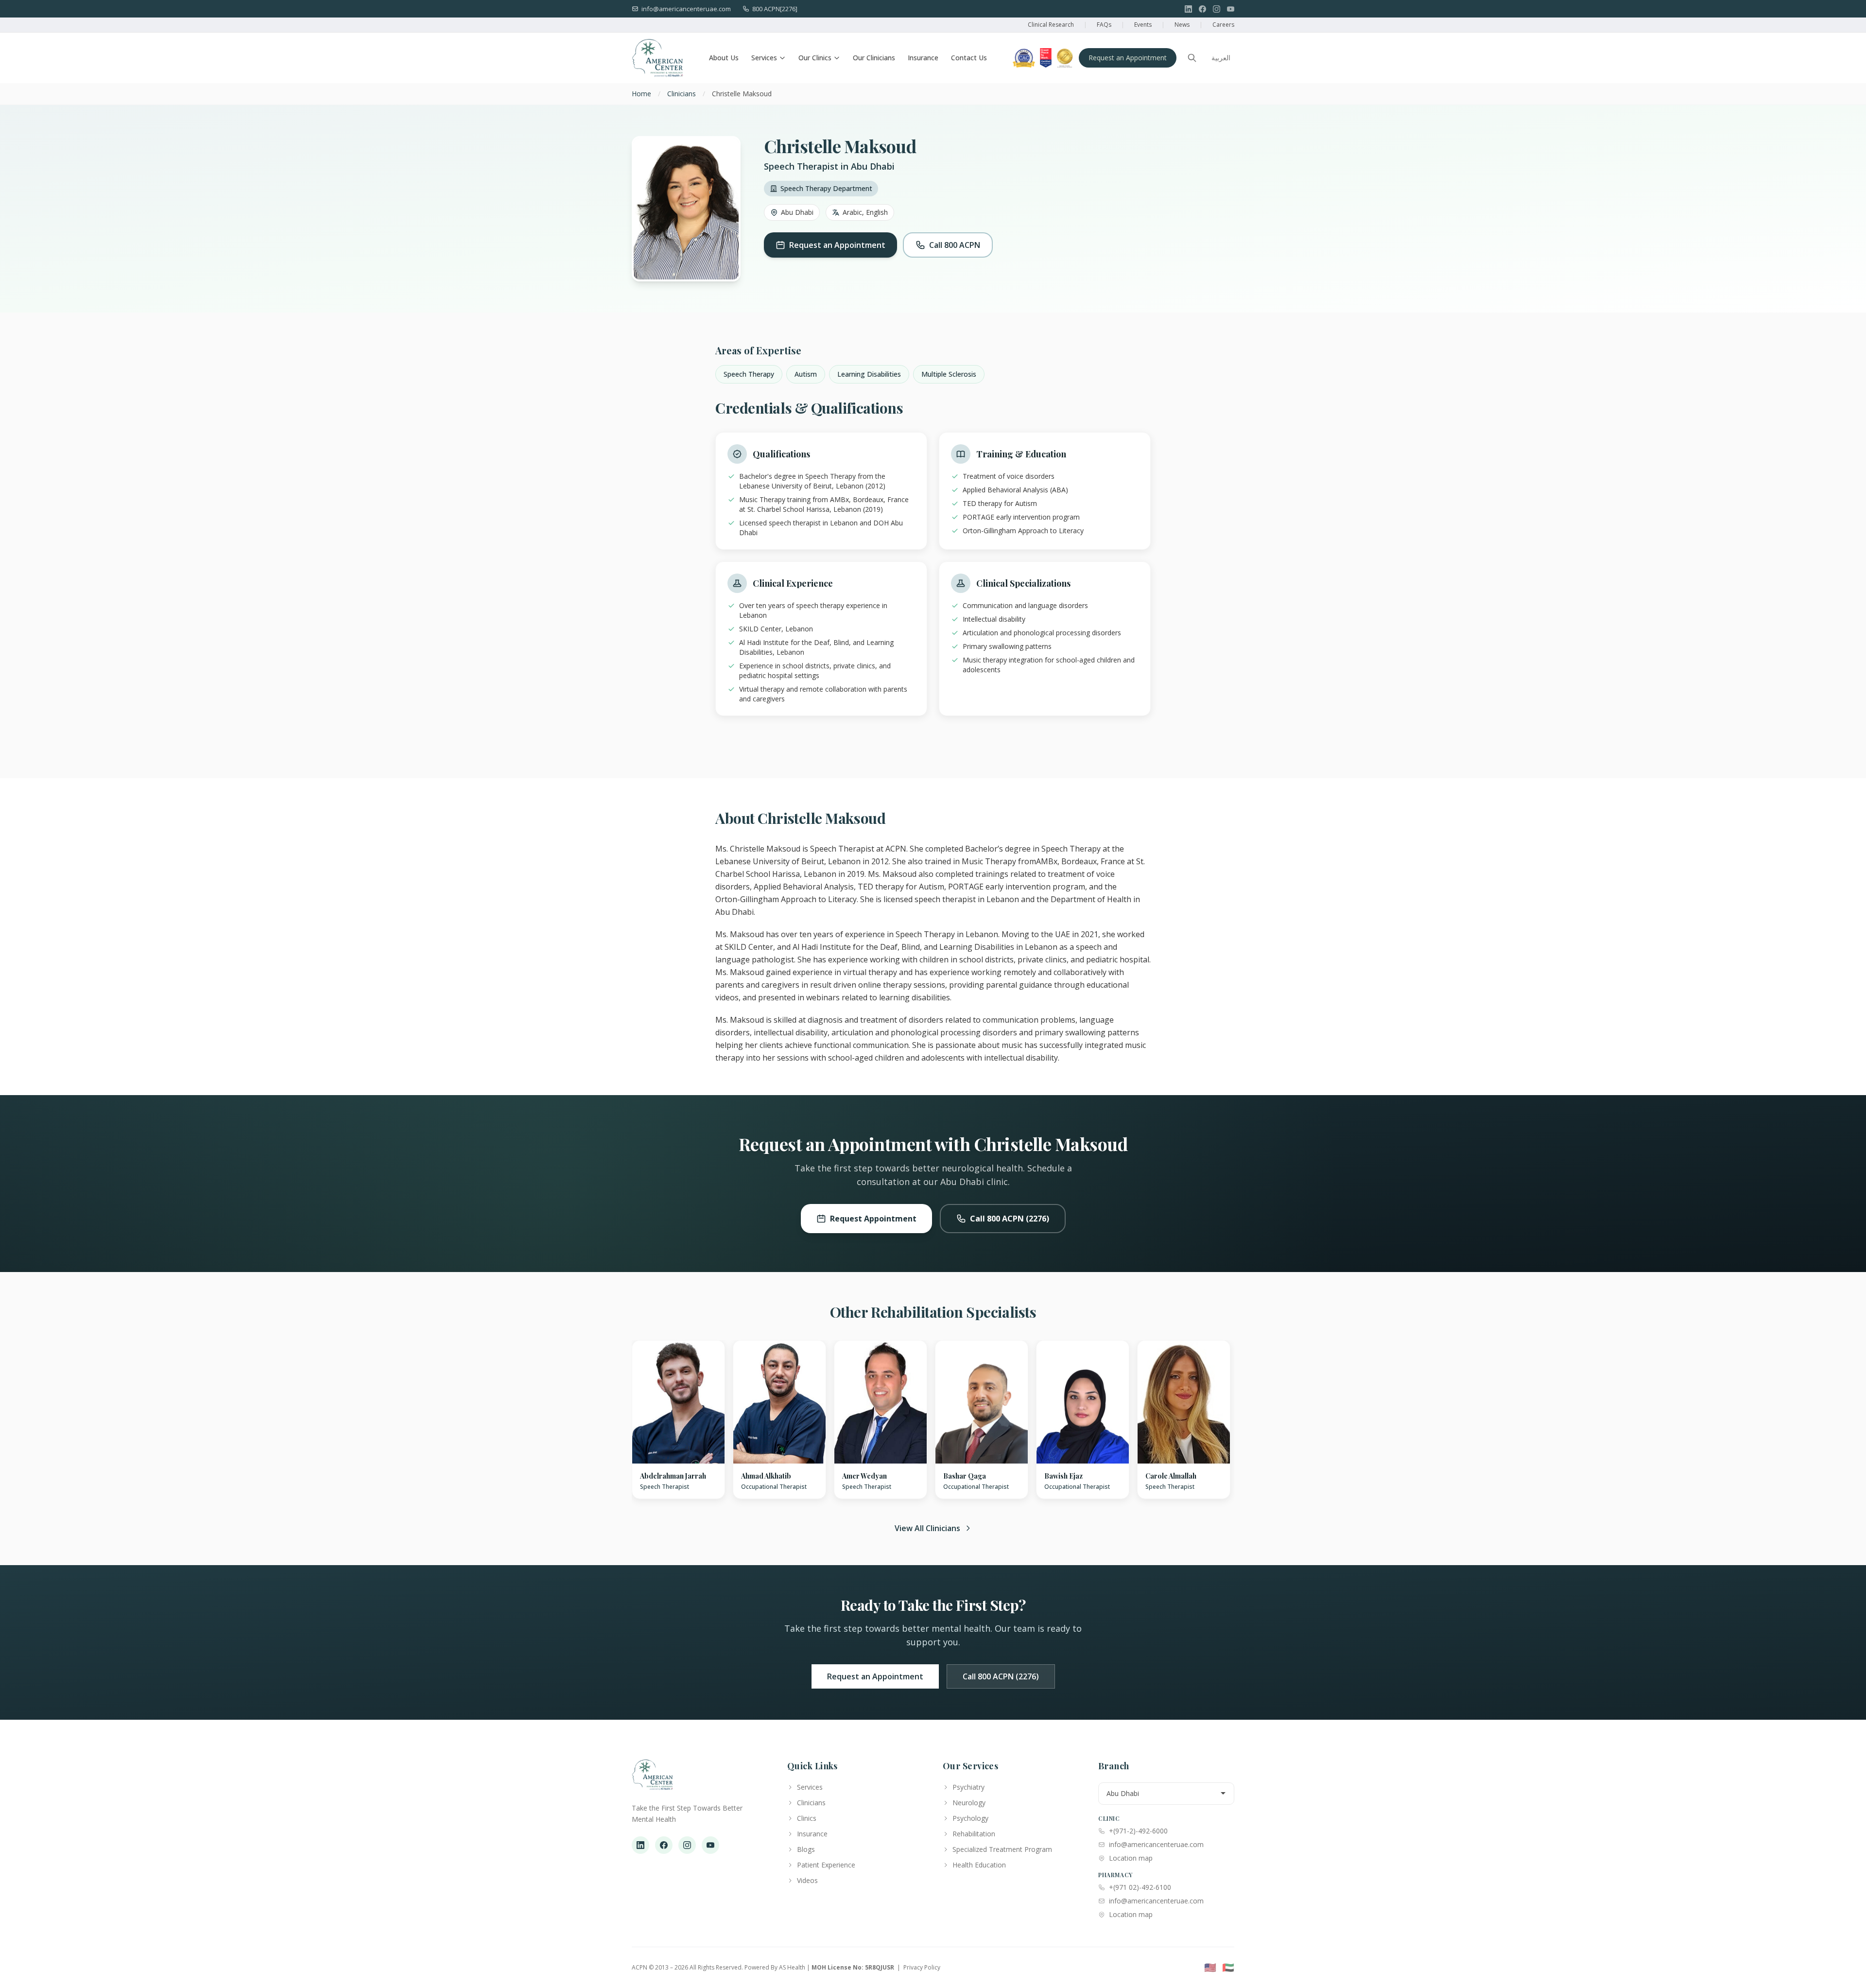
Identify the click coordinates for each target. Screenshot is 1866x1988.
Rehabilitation (974, 1834)
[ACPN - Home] (657, 58)
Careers (1223, 25)
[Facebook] (1202, 9)
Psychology (970, 1818)
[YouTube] (1231, 9)
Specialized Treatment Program (1002, 1849)
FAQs (1104, 25)
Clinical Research (1051, 25)
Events (1143, 25)
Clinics (807, 1818)
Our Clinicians (874, 58)
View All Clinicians (927, 1528)
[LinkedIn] (1188, 9)
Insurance (923, 58)
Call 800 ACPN (955, 245)
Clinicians (682, 94)
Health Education (979, 1865)
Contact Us (969, 58)
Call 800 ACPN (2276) (1010, 1219)
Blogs (806, 1849)
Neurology (969, 1803)
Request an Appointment (1128, 58)
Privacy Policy (922, 1967)
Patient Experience (826, 1865)
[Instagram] (1217, 9)
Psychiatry (968, 1787)
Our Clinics (815, 58)
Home (641, 94)
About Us (724, 58)
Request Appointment (873, 1219)
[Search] (1192, 58)
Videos (807, 1880)
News (1182, 25)
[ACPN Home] (652, 1779)
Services (764, 58)
